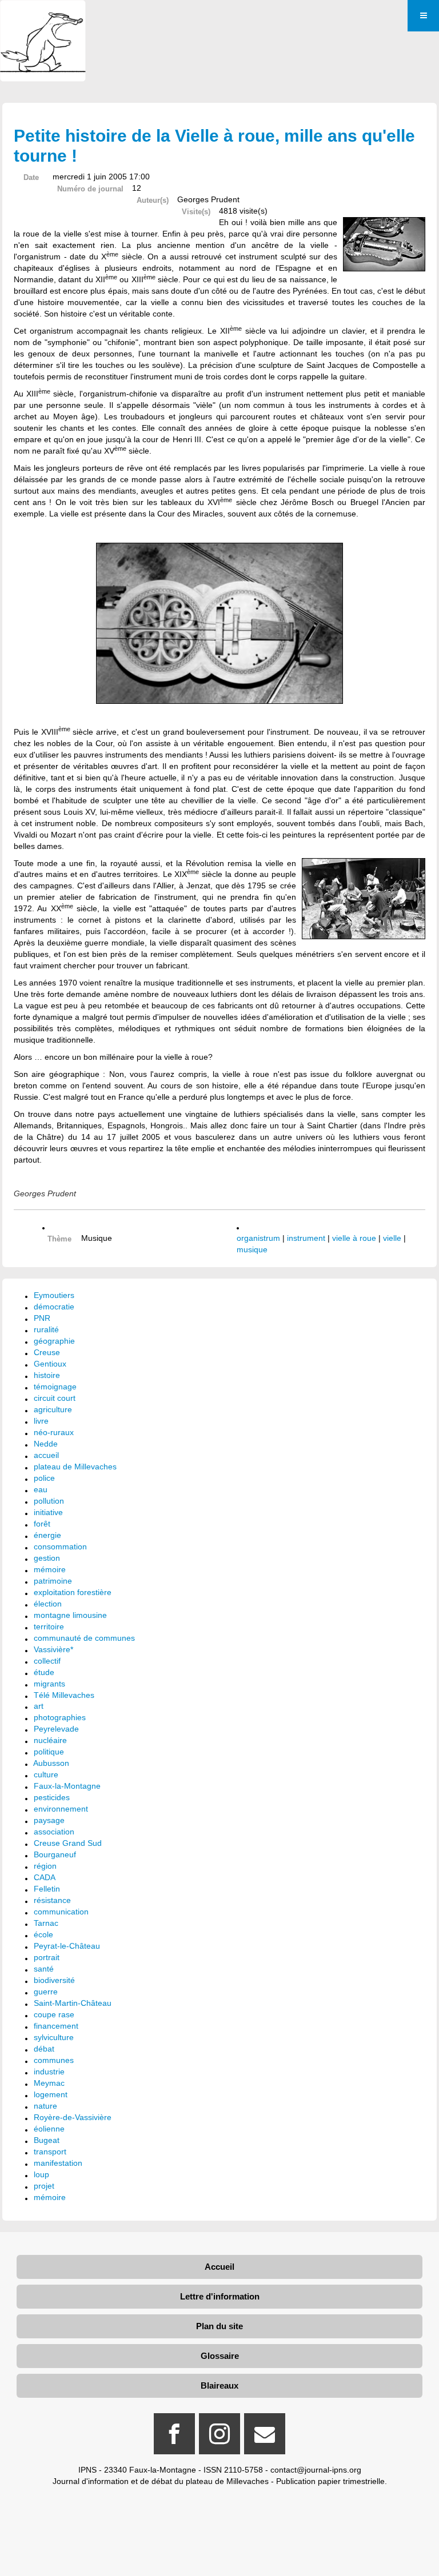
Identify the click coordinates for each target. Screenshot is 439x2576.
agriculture (53, 1409)
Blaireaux (219, 2385)
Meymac (49, 2083)
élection (48, 1604)
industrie (49, 2072)
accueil (46, 1455)
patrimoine (53, 1581)
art (39, 1706)
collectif (47, 1661)
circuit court (55, 1398)
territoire (49, 1626)
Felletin (47, 1889)
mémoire (50, 1569)
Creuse (47, 1352)
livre (41, 1421)
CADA (45, 1877)
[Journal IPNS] (43, 16)
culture (46, 1774)
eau (41, 1489)
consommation (60, 1547)
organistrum (258, 1238)
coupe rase (54, 2014)
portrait (47, 1957)
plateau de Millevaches (75, 1467)
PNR (42, 1318)
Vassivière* (53, 1649)
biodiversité (54, 1980)
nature (45, 2106)
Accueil (219, 2267)
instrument (306, 1238)
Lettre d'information (220, 2296)
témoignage (55, 1387)
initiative (48, 1512)
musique (252, 1249)
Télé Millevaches (64, 1695)
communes (54, 2060)
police (44, 1478)
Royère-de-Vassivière (73, 2117)
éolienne (49, 2129)
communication (61, 1912)
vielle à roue (354, 1238)
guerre (46, 1992)
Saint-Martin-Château (73, 2003)
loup (41, 2174)
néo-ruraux (54, 1432)
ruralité (46, 1329)
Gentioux (50, 1364)
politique (49, 1752)
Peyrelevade (56, 1729)
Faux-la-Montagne (67, 1786)
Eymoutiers (54, 1295)
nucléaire (50, 1740)
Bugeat (47, 2140)
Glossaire (220, 2356)
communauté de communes (84, 1638)
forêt (42, 1524)
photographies (60, 1717)
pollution (49, 1501)
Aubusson (51, 1763)
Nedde (46, 1444)
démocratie (54, 1307)
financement (56, 2026)
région (45, 1866)
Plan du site (219, 2326)
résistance (52, 1900)
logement (51, 2094)
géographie (54, 1341)
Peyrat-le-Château (67, 1946)
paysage (49, 1820)
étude (44, 1672)
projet (44, 2186)
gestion (47, 1558)
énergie (47, 1535)
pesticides (52, 1797)
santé (44, 1969)
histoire (47, 1375)
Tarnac (46, 1923)
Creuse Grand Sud (68, 1843)
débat (44, 2049)
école (43, 1934)
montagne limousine (70, 1615)
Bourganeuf (55, 1854)
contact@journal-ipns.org (316, 2470)
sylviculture (54, 2037)
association (54, 1832)
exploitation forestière (73, 1592)
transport (50, 2152)
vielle (392, 1238)
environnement (61, 1809)
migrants (49, 1684)
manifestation (58, 2163)
